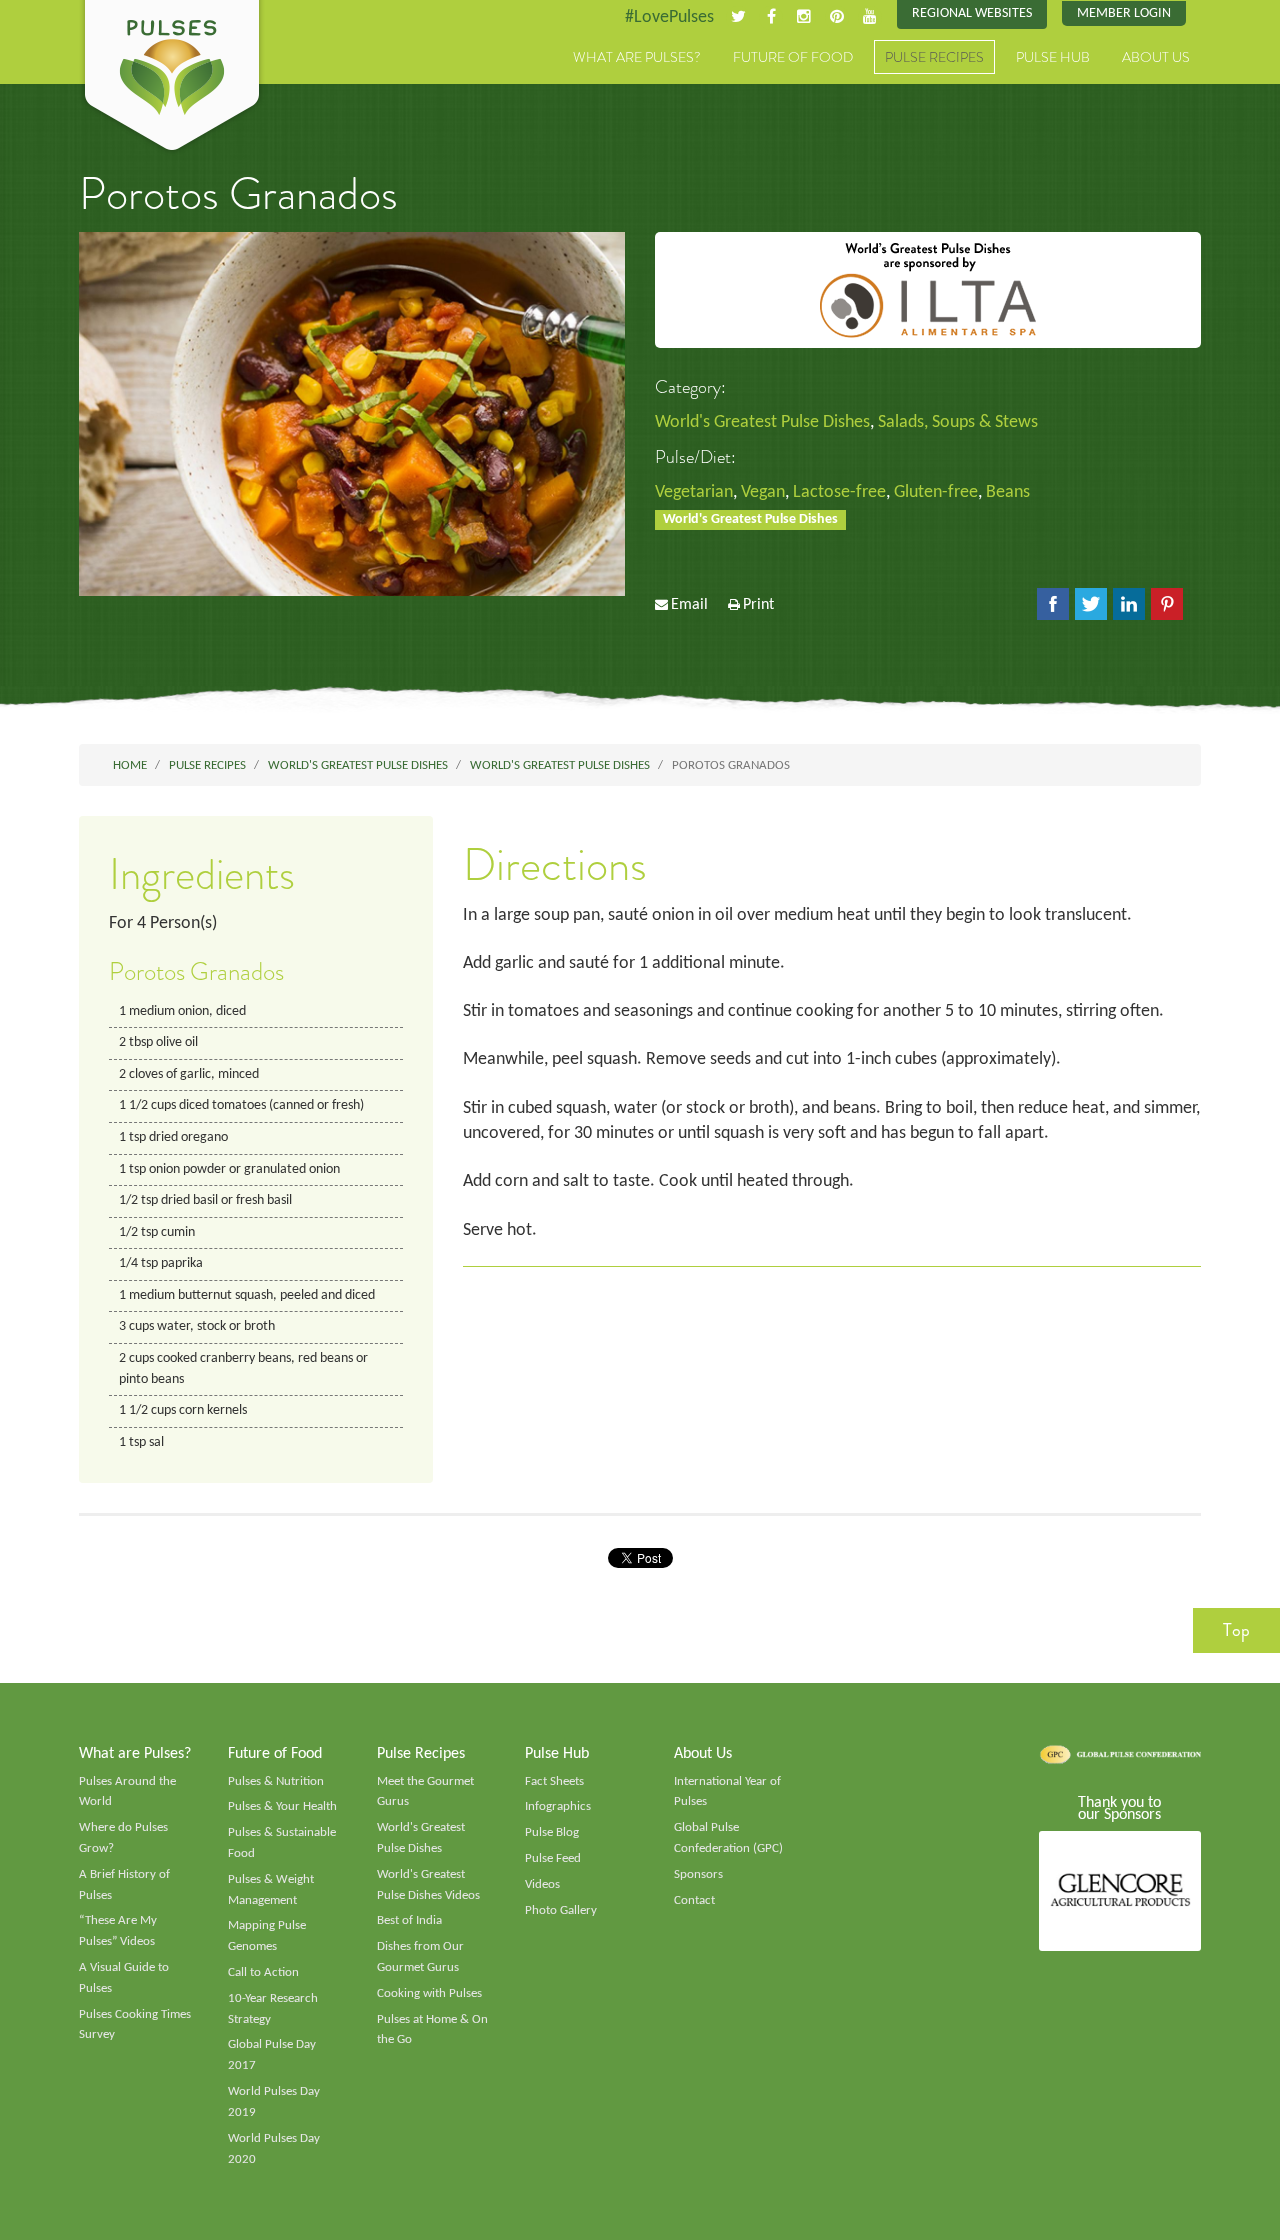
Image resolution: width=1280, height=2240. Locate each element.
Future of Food (793, 57)
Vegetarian (694, 492)
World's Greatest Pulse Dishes (762, 422)
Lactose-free (839, 492)
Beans (1008, 492)
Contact (694, 1900)
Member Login (1124, 13)
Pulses (172, 78)
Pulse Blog (552, 1832)
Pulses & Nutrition (276, 1781)
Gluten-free (936, 492)
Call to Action (263, 1972)
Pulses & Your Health (282, 1806)
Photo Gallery (561, 1910)
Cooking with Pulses (429, 1993)
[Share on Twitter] (1091, 604)
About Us (1156, 57)
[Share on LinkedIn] (1129, 604)
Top (1236, 1630)
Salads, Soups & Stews (958, 422)
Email (689, 605)
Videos (542, 1884)
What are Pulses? (637, 57)
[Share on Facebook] (1053, 604)
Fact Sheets (554, 1781)
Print (758, 605)
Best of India (409, 1920)
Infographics (558, 1806)
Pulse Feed (553, 1858)
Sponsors (698, 1874)
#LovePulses (669, 17)
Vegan (763, 492)
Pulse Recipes (934, 57)
